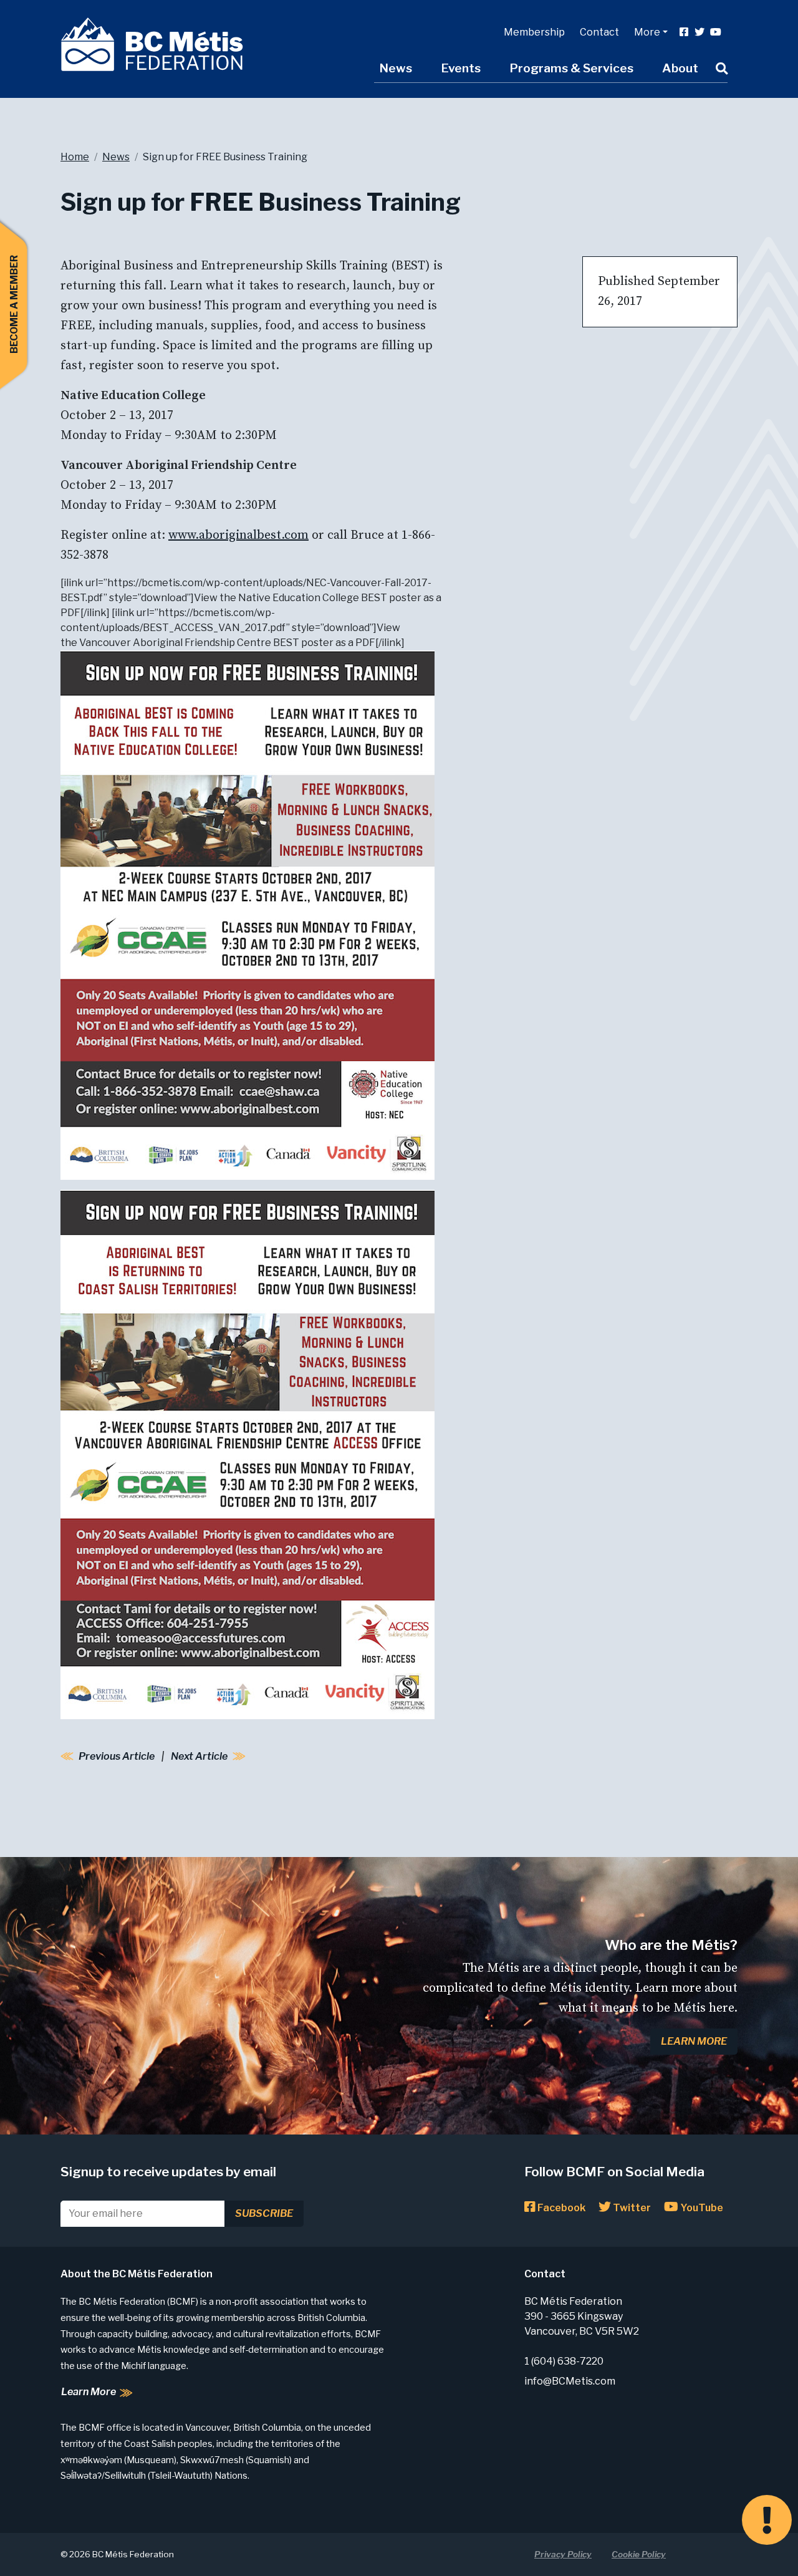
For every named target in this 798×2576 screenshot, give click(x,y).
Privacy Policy (563, 2554)
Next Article (199, 1756)
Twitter (631, 2208)
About (680, 68)
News (396, 68)
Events (461, 68)
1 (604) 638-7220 (564, 2361)
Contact (599, 32)
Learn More (694, 2041)
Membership (534, 32)
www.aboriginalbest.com (238, 535)
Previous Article (117, 1756)
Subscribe (264, 2213)
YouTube (701, 2208)
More (647, 32)
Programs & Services (571, 68)
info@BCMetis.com (570, 2381)
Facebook (560, 2208)
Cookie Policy (639, 2554)
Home (75, 157)
